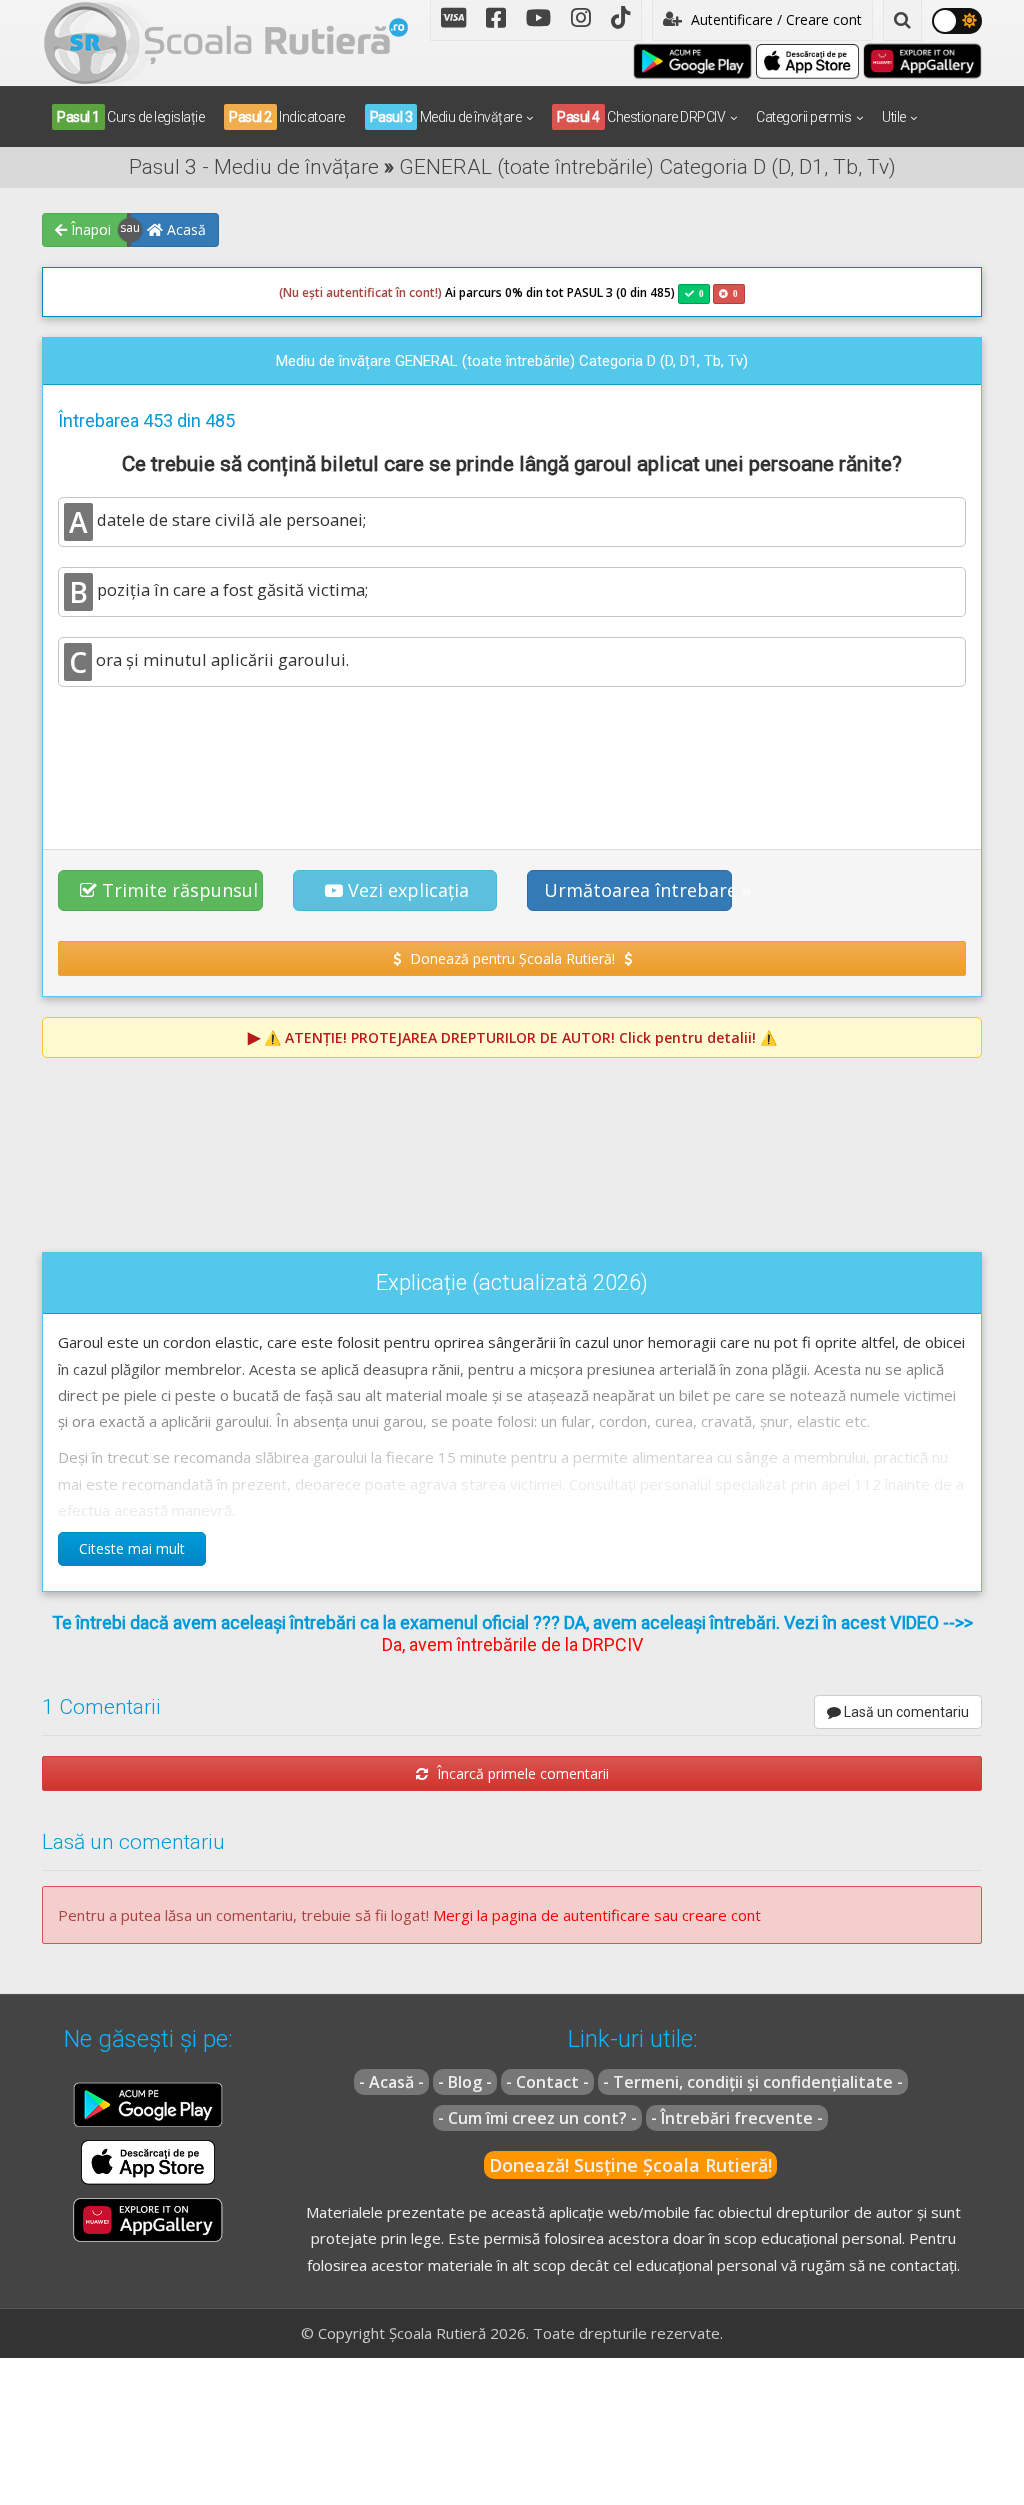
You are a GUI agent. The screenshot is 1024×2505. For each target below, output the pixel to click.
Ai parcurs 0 (395, 292)
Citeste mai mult (132, 1548)
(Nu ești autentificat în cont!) (360, 292)
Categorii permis (803, 117)
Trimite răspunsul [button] (180, 890)
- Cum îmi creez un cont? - (537, 2118)
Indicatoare (287, 117)
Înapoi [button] (89, 229)
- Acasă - (391, 2082)
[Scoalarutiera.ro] (226, 41)
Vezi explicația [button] (408, 890)
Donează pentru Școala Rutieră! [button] (512, 958)
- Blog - (465, 2082)
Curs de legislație (130, 117)
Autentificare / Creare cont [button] (774, 19)
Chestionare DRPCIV (641, 117)
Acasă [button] (184, 229)
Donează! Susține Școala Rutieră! (630, 2165)
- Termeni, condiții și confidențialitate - (753, 2082)
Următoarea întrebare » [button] (638, 890)
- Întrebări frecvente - (737, 2118)
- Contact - (547, 2082)
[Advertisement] (512, 757)
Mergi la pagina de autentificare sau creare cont (597, 1915)
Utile (894, 117)
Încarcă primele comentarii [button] (521, 1773)
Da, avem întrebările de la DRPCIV (512, 1644)
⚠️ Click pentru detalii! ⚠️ (520, 1037)
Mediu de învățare (446, 117)
